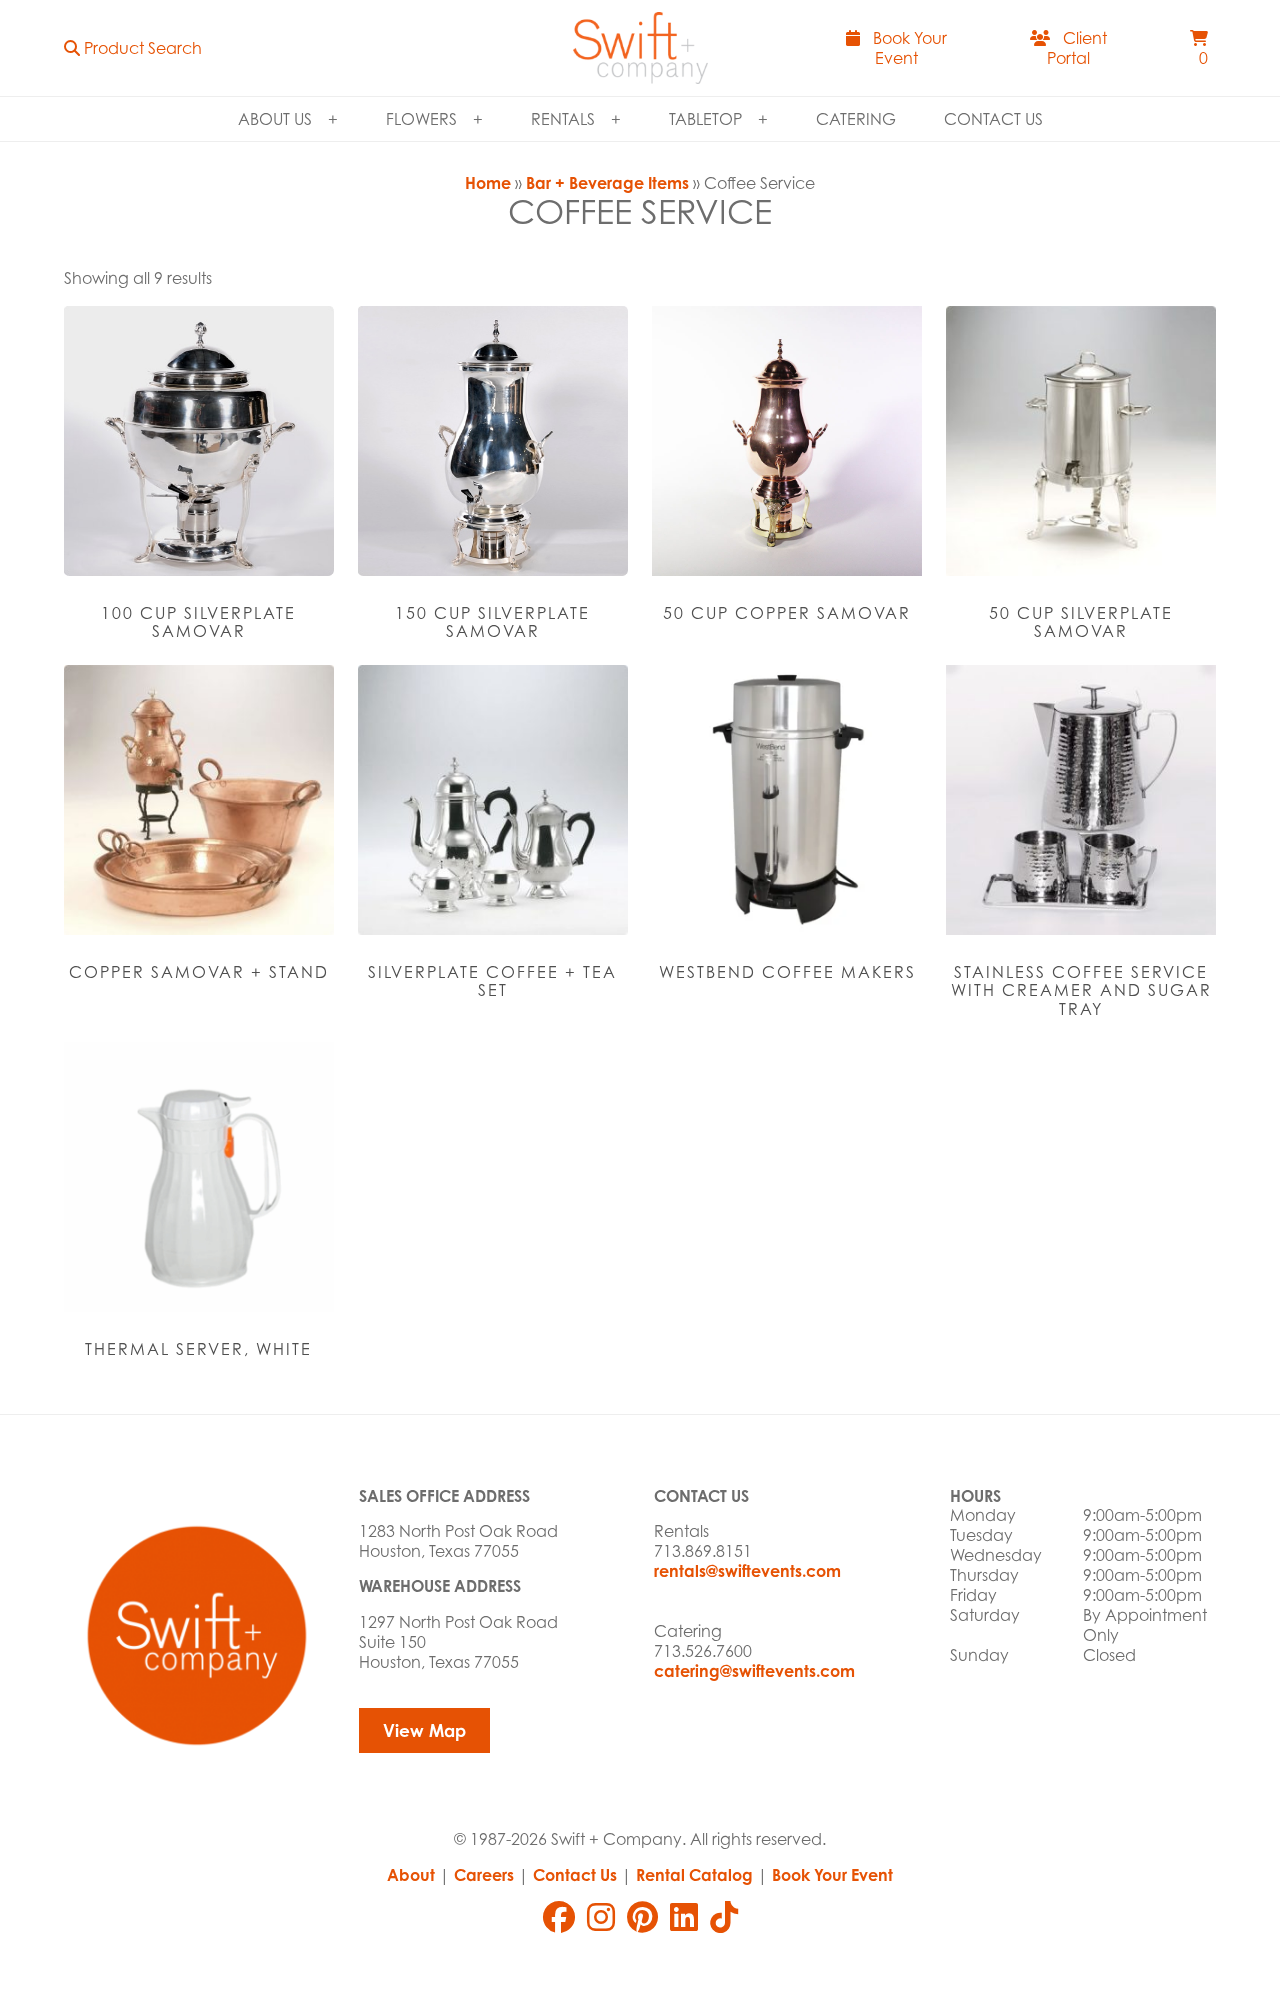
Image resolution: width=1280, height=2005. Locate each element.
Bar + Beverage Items (607, 183)
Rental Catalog (694, 1875)
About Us (275, 119)
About (411, 1875)
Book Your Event (832, 1875)
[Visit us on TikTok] (724, 1917)
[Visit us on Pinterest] (642, 1917)
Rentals (563, 119)
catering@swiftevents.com (754, 1671)
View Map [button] (424, 1730)
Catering (856, 119)
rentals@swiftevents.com (747, 1571)
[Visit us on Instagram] (601, 1917)
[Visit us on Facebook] (559, 1917)
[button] (133, 48)
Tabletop (705, 119)
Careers (484, 1875)
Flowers (421, 119)
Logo (640, 48)
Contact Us (993, 119)
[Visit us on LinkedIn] (684, 1917)
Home (488, 183)
